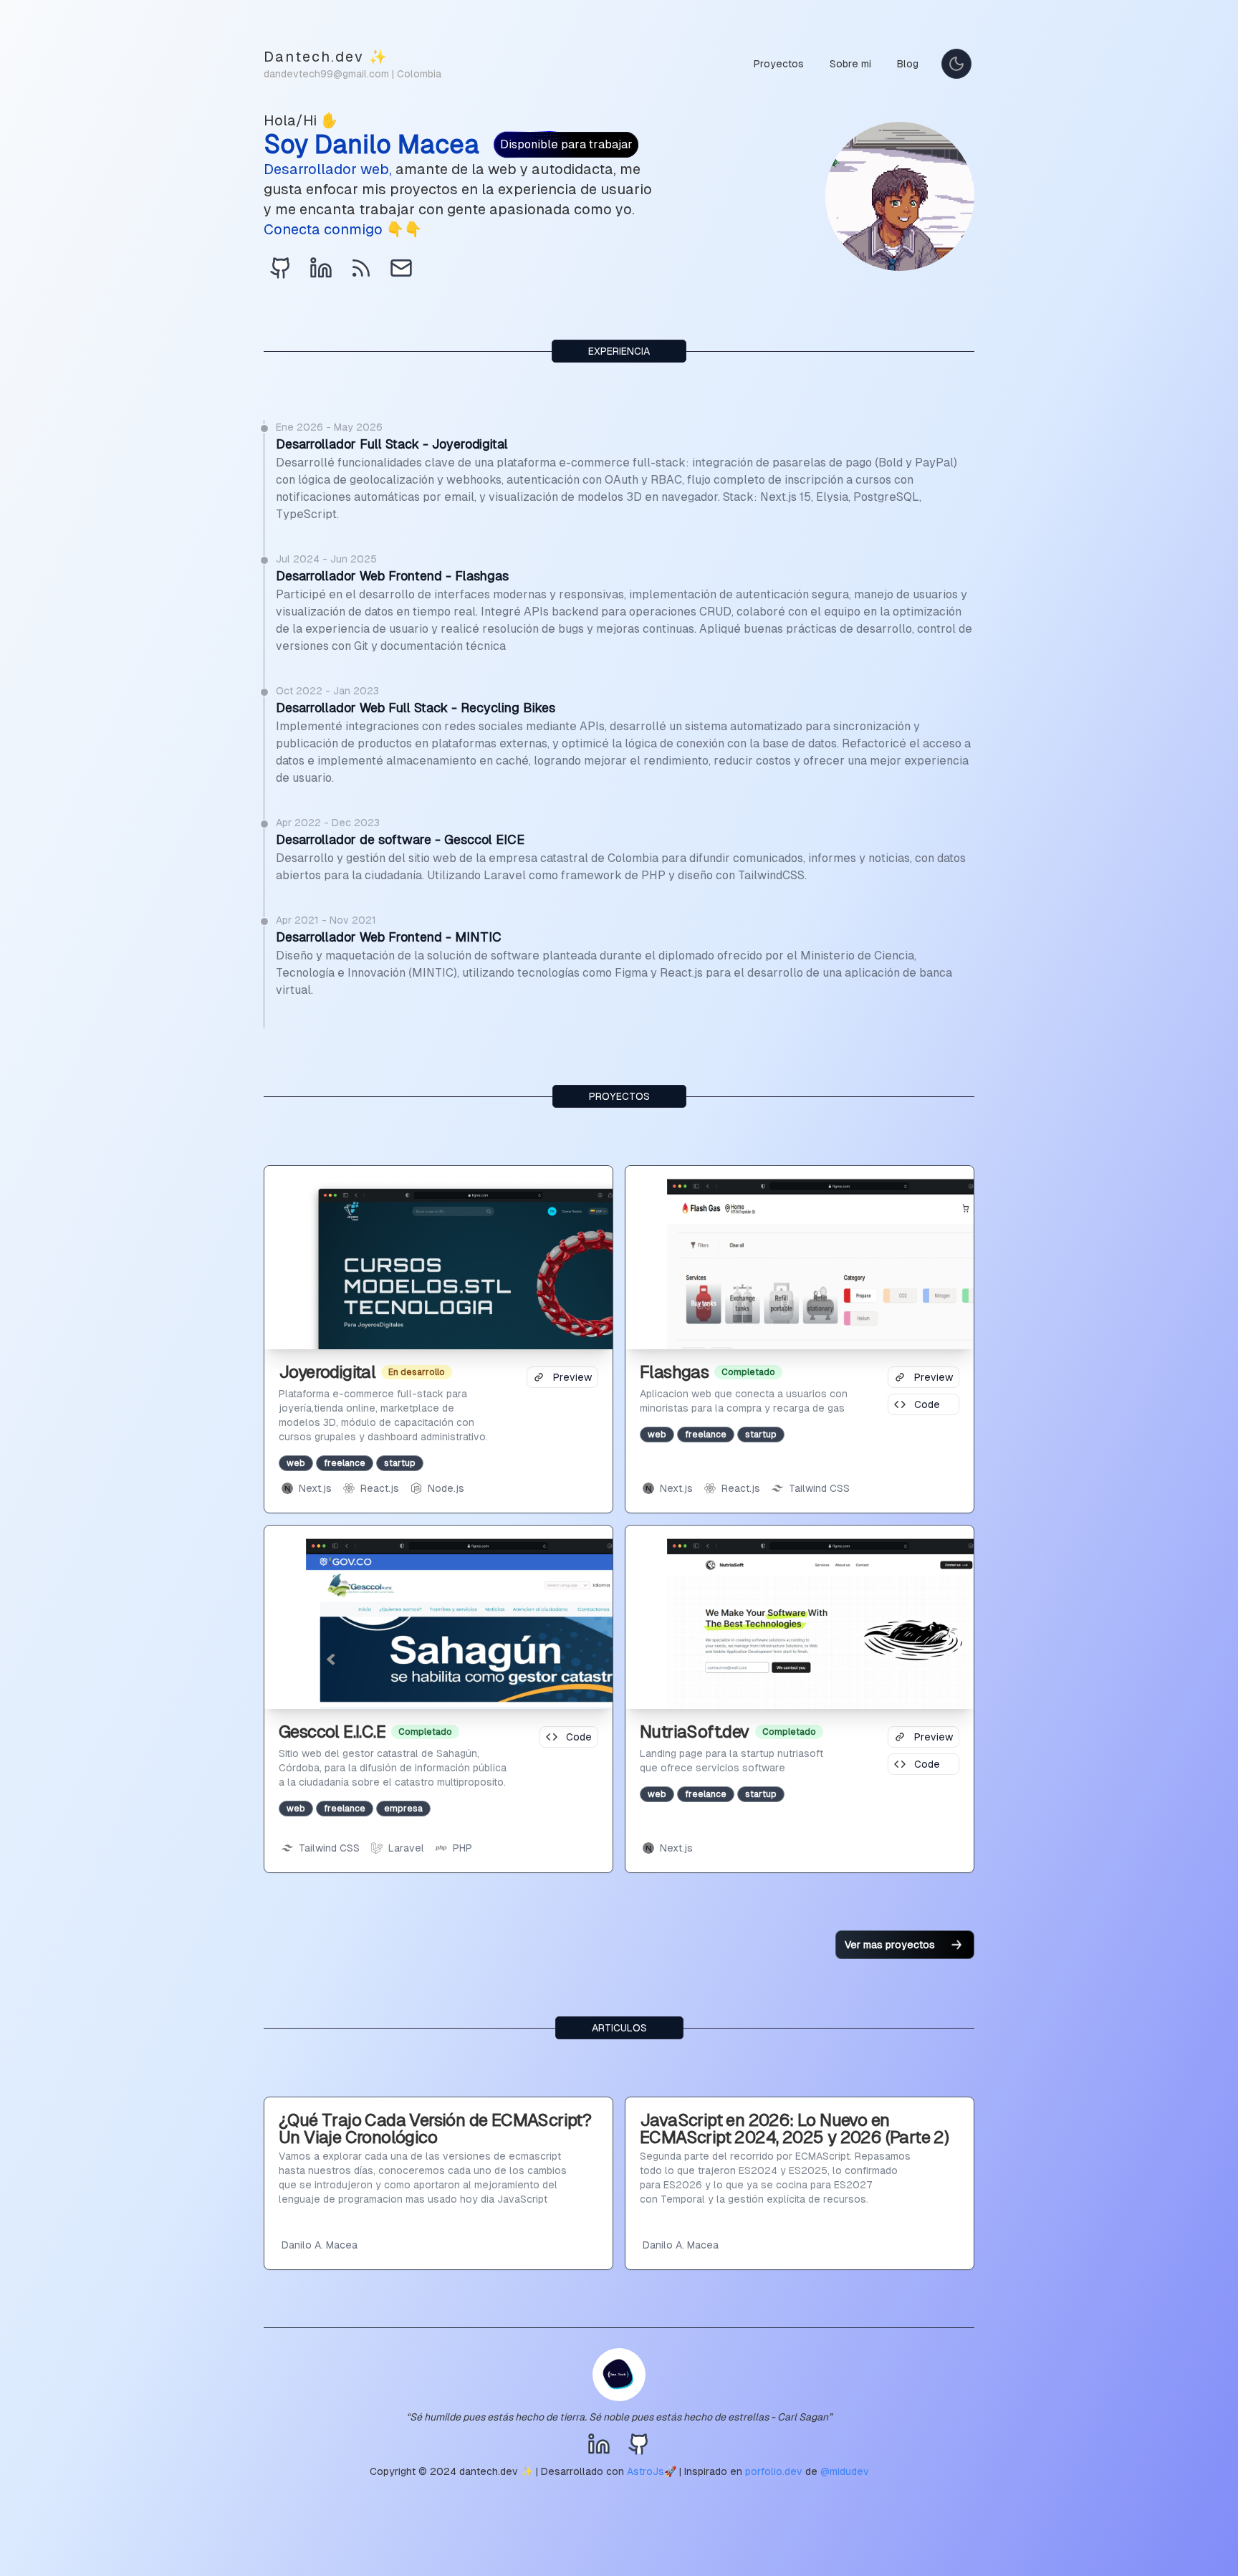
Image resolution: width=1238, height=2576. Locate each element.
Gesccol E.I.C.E (332, 1732)
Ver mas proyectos (890, 1945)
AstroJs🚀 (652, 2471)
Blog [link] (908, 64)
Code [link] (927, 1404)
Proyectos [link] (779, 64)
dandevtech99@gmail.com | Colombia (352, 74)
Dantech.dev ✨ (326, 57)
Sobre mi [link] (850, 64)
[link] (281, 268)
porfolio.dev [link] (774, 2471)
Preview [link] (572, 1377)
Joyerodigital (327, 1372)
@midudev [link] (845, 2471)
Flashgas (674, 1372)
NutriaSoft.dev (695, 1732)
